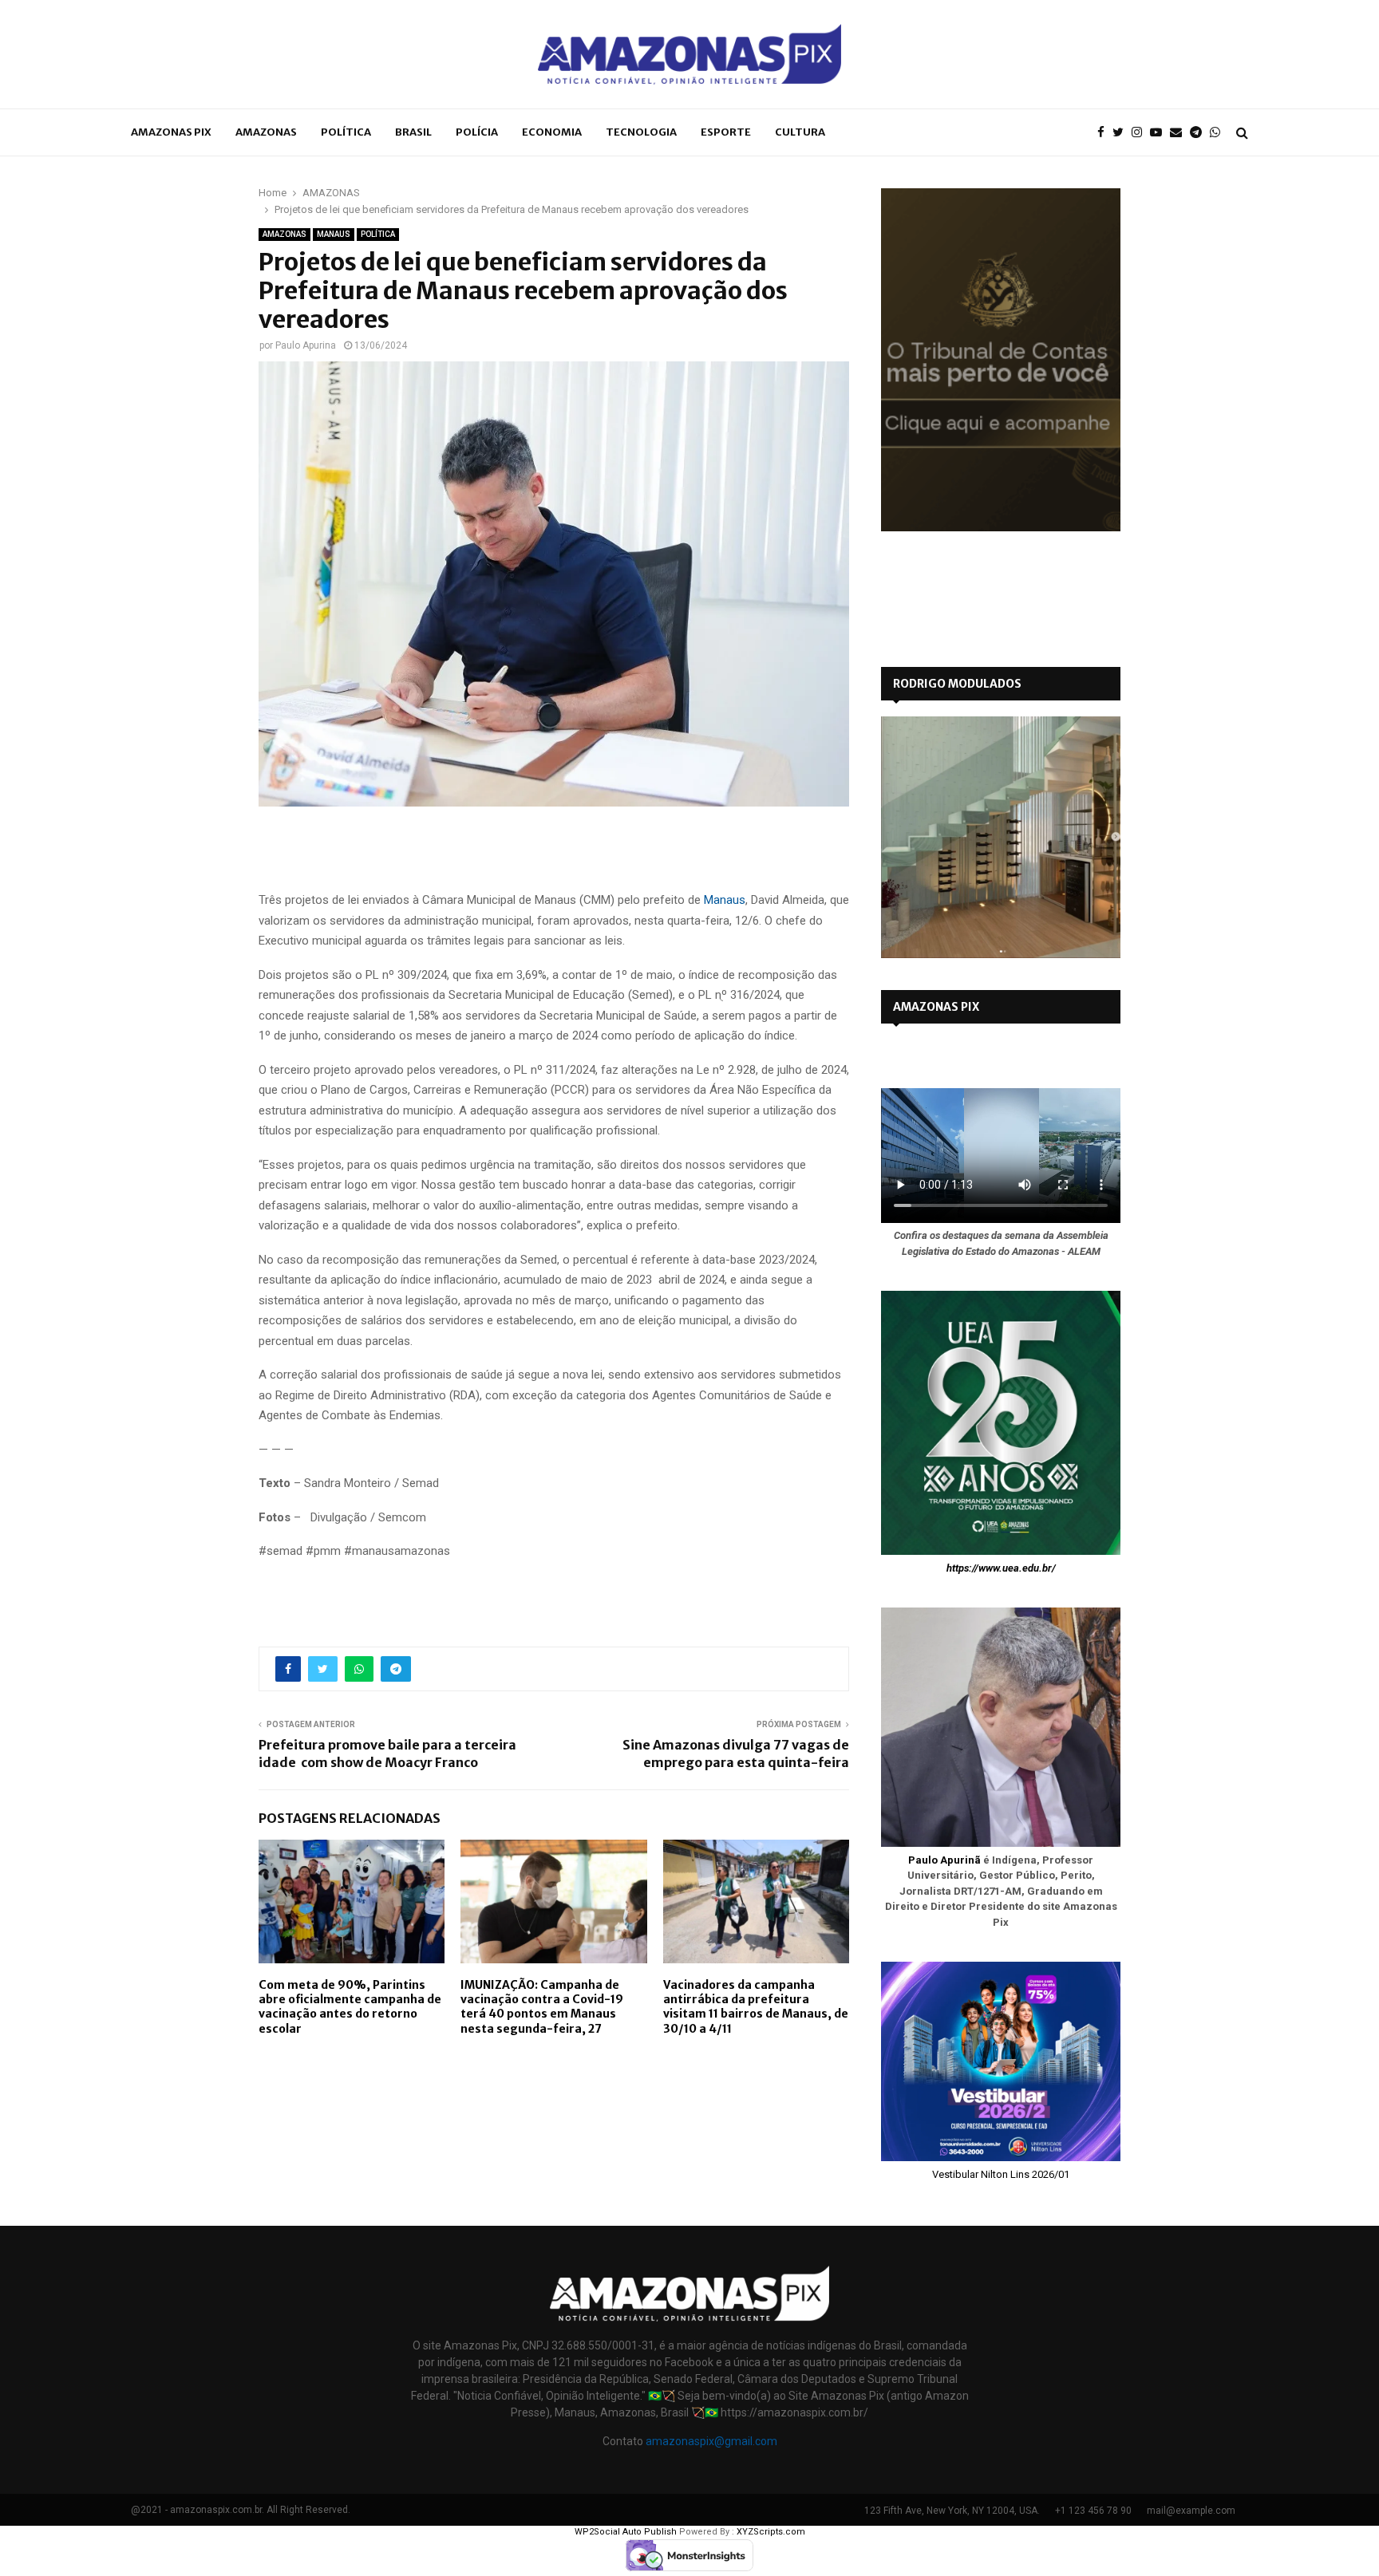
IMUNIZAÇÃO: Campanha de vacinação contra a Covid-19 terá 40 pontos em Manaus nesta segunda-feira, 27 (542, 2007)
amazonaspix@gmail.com (711, 2441)
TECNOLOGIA (641, 132)
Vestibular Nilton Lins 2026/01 (1001, 2174)
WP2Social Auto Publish (626, 2532)
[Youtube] (1160, 133)
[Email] (1180, 133)
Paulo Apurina (306, 345)
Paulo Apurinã (944, 1860)
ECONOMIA (552, 132)
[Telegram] (1200, 133)
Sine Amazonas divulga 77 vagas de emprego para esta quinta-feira (736, 1753)
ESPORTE (726, 132)
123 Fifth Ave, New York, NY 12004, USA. (952, 2511)
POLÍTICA (346, 132)
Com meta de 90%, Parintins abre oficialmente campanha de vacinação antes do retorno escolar (350, 2007)
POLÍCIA (477, 132)
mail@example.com (1191, 2511)
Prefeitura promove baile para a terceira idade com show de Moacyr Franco (387, 1753)
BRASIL (413, 132)
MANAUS (334, 234)
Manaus (725, 900)
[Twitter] (1122, 133)
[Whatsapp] (1219, 133)
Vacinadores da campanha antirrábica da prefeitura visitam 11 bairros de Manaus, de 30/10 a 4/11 (756, 2007)
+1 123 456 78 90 (1093, 2511)
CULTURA (800, 132)
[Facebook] (1105, 133)
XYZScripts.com (771, 2532)
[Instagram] (1141, 133)
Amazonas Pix (171, 132)
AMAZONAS (266, 132)
